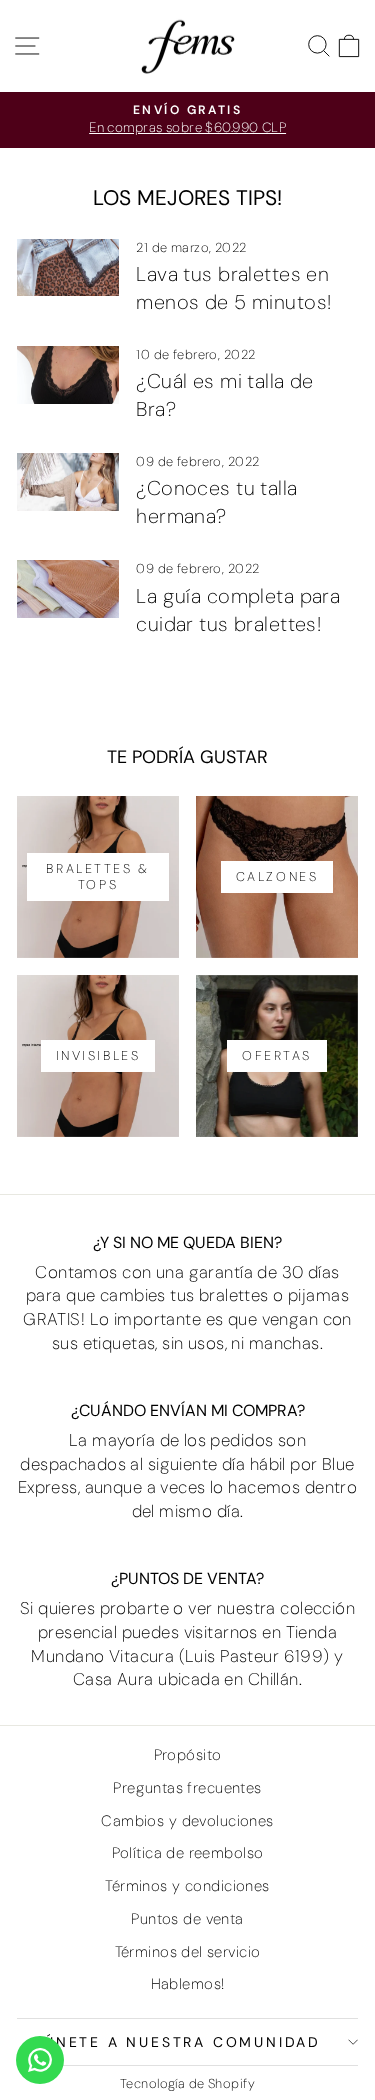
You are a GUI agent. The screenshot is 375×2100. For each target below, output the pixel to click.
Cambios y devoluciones (187, 1821)
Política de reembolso (188, 1853)
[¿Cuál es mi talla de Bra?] (68, 375)
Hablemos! (188, 1984)
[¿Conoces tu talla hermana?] (68, 482)
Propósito (188, 1755)
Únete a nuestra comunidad (182, 2042)
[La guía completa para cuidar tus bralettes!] (68, 589)
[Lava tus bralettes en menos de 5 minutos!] (68, 268)
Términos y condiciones (187, 1886)
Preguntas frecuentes (187, 1788)
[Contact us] (40, 2060)
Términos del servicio (188, 1952)
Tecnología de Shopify (187, 2083)
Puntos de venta (187, 1919)
